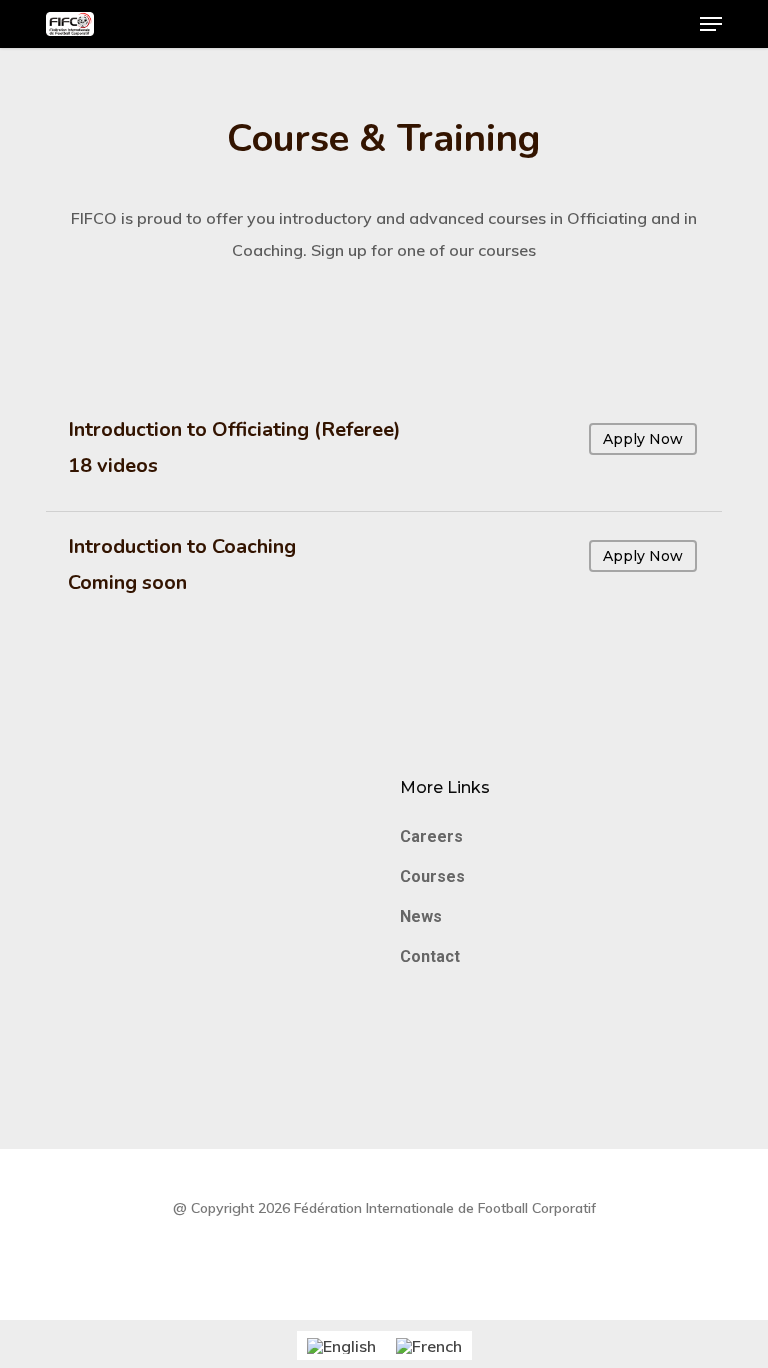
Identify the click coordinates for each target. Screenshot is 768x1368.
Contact (430, 956)
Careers (431, 836)
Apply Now (643, 439)
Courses (432, 876)
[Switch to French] (429, 1345)
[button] (711, 24)
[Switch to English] (341, 1345)
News (421, 916)
